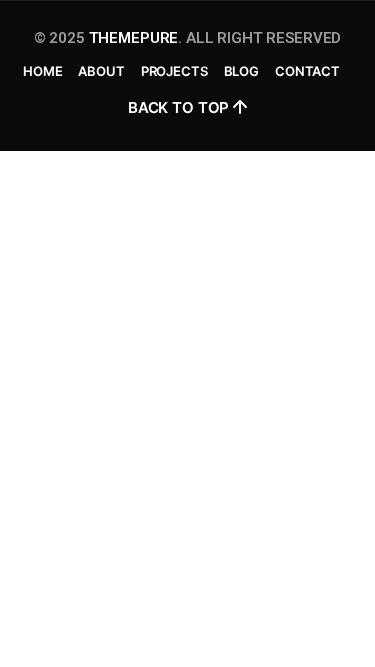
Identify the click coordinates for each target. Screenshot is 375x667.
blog (241, 71)
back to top (180, 107)
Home (42, 71)
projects (174, 71)
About (101, 71)
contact (307, 71)
